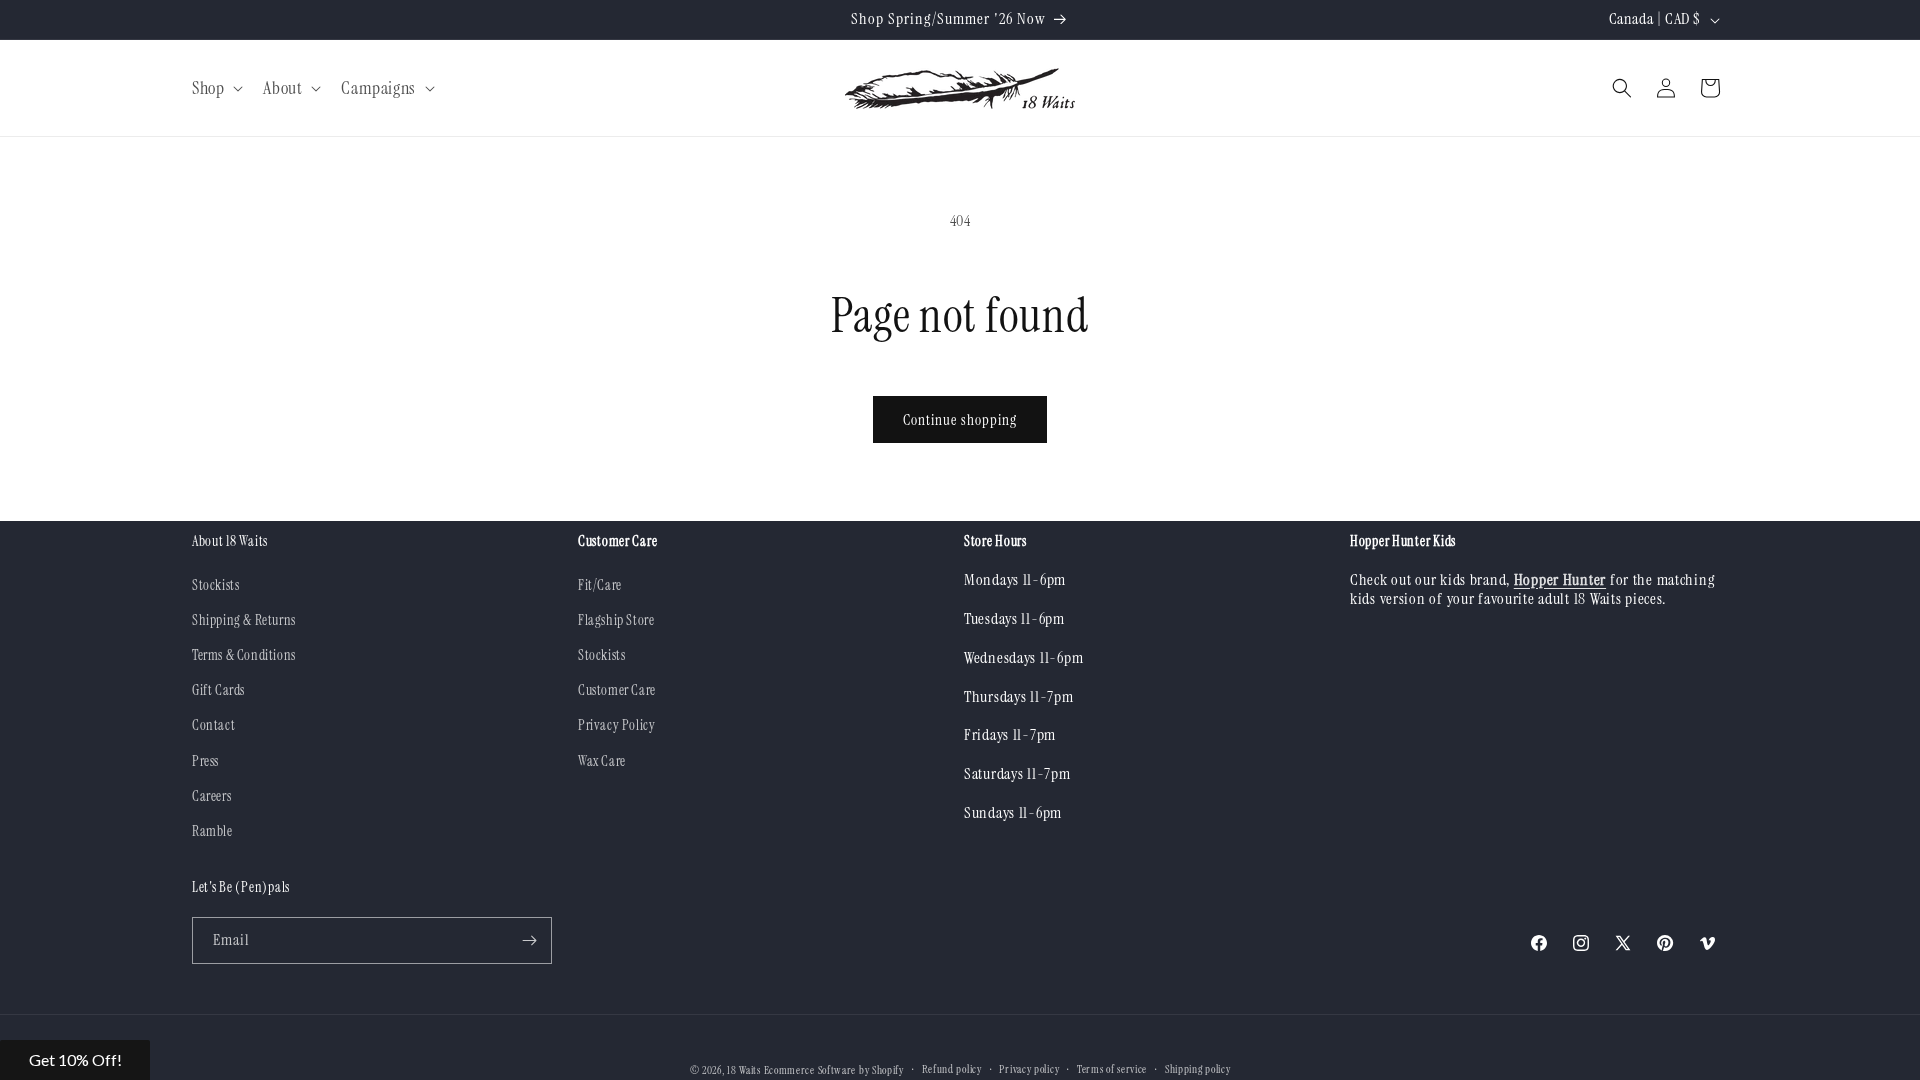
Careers (211, 796)
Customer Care (617, 690)
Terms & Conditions (244, 655)
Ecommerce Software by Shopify (834, 1070)
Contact (213, 725)
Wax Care (602, 761)
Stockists (215, 585)
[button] (215, 88)
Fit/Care (600, 585)
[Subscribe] (529, 940)
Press (205, 761)
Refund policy (952, 1069)
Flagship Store (616, 620)
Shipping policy (1198, 1069)
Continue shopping (960, 420)
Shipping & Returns (244, 620)
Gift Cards (218, 690)
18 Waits (744, 1070)
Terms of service (1112, 1069)
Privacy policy (1029, 1069)
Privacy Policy (616, 725)
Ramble (212, 831)
